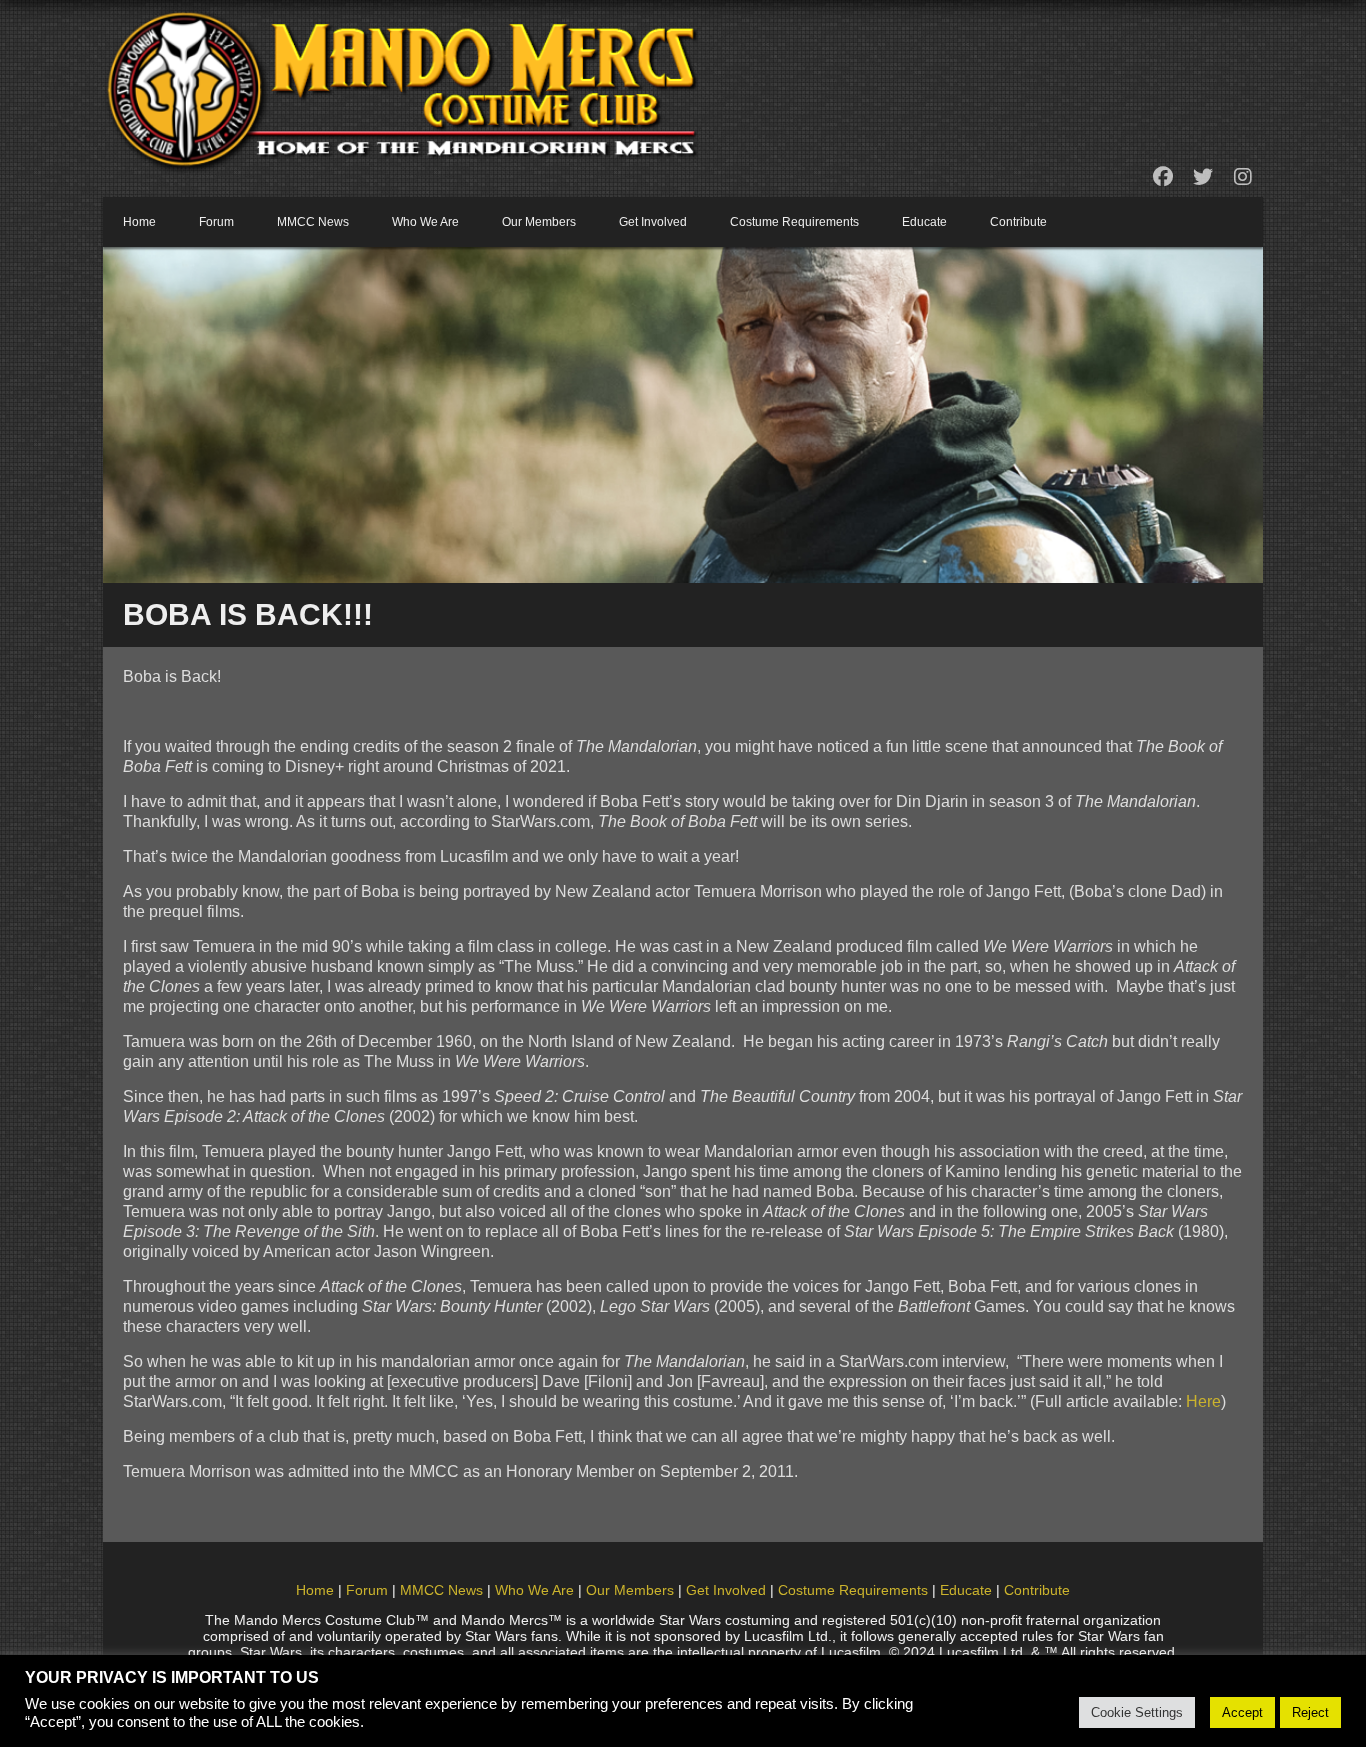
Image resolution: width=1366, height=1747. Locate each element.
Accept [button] (1242, 1712)
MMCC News (313, 222)
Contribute (1018, 222)
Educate (924, 222)
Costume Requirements (794, 222)
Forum (216, 222)
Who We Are (425, 222)
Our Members (539, 222)
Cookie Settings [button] (1137, 1712)
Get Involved (653, 222)
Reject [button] (1310, 1712)
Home (139, 222)
